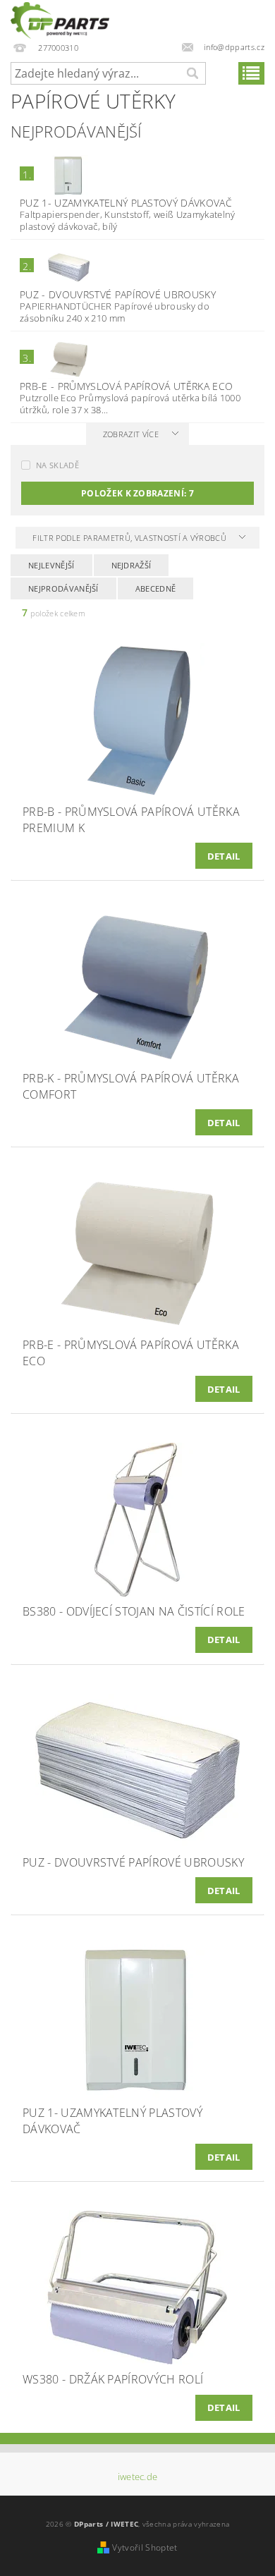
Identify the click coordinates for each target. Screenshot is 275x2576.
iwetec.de (138, 2477)
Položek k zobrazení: (137, 493)
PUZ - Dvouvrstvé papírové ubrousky (118, 294)
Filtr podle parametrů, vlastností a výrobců (130, 538)
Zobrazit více (131, 434)
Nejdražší (132, 565)
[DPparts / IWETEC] (60, 18)
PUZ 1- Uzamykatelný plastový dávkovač (126, 203)
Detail (224, 856)
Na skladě (57, 465)
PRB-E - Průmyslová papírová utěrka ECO (126, 386)
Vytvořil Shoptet (145, 2547)
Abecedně (156, 588)
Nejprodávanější (63, 588)
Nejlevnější (51, 565)
